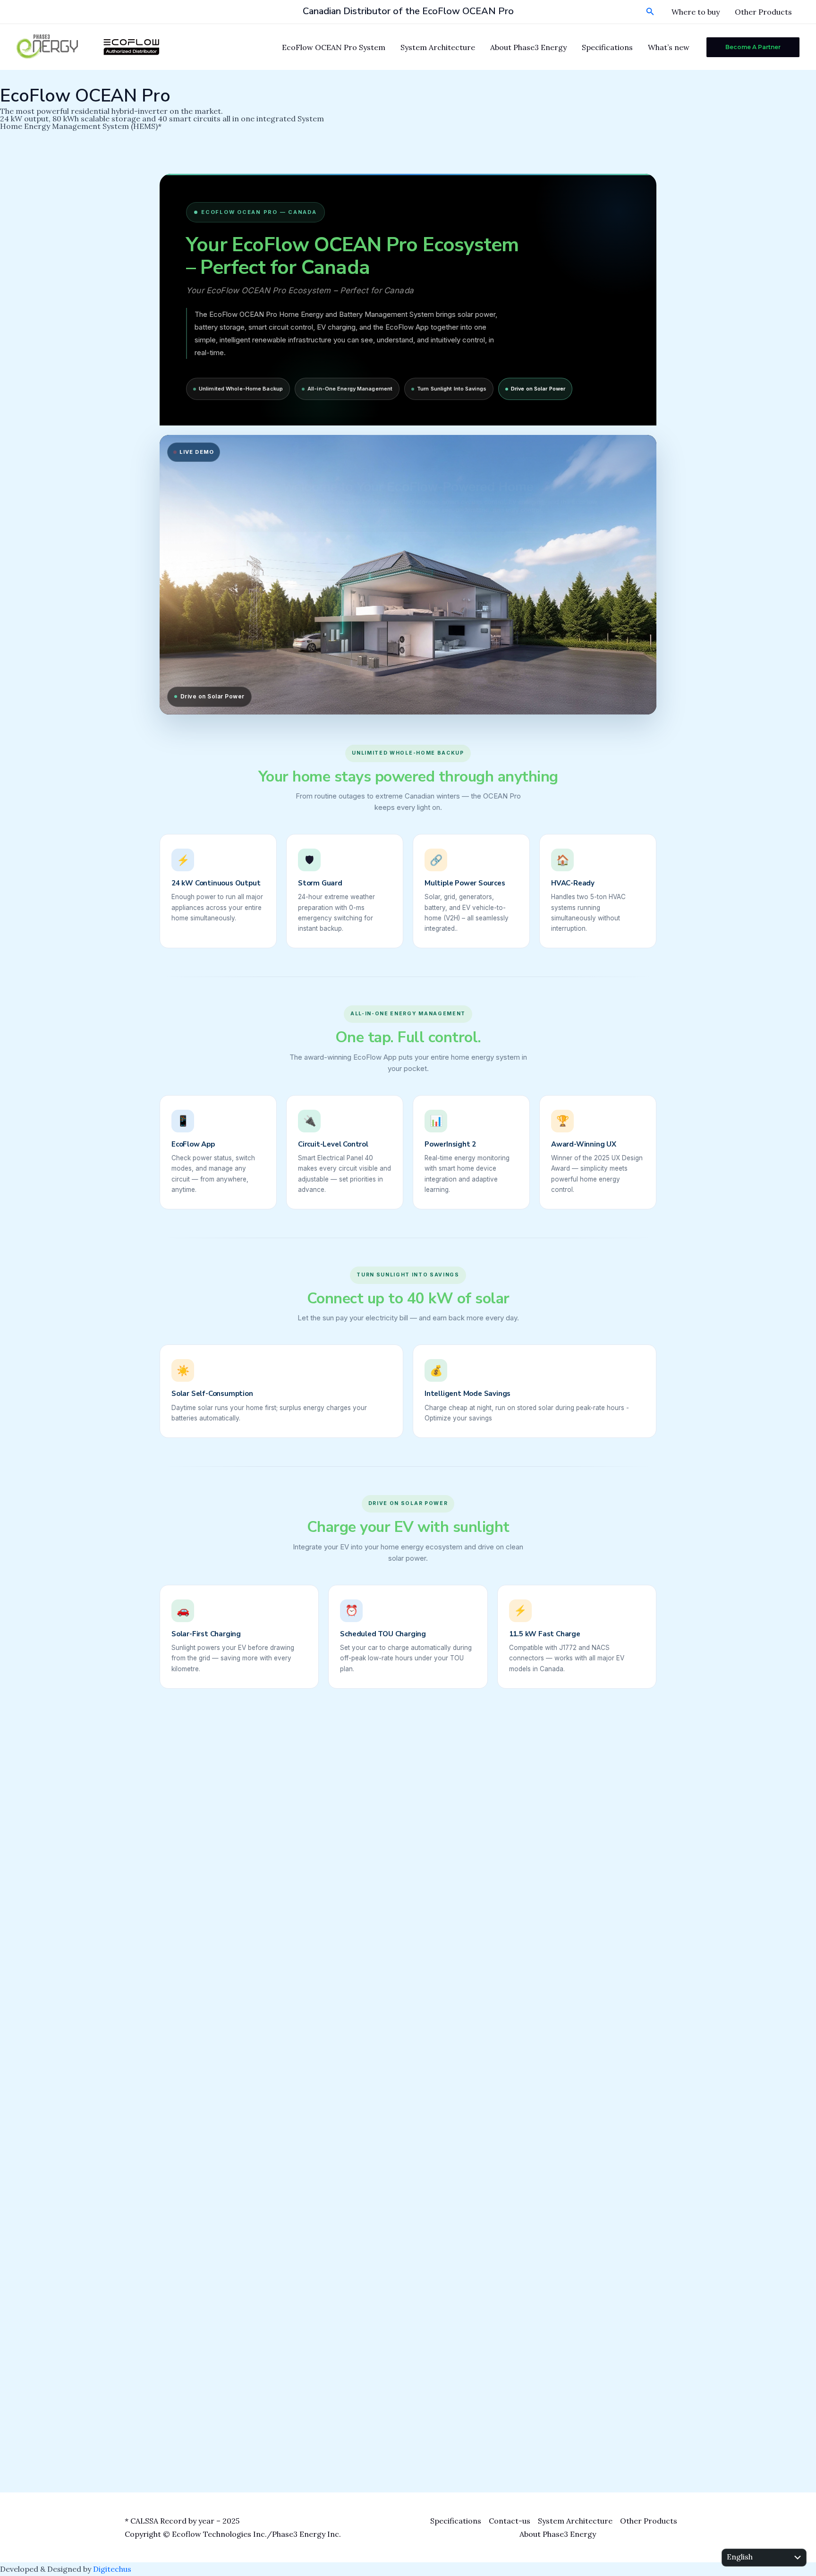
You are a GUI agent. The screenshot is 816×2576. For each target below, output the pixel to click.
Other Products (763, 12)
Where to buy (696, 12)
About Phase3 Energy (528, 47)
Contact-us (510, 2521)
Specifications (607, 47)
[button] (650, 12)
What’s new (669, 47)
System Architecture (438, 47)
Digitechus (112, 2569)
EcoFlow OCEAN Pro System (334, 47)
